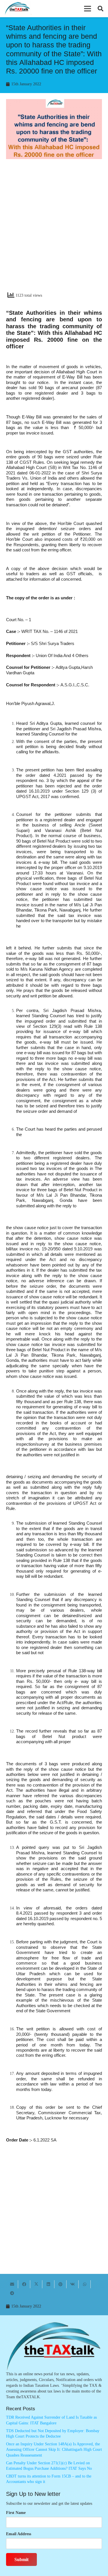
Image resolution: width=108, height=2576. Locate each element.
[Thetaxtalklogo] (18, 9)
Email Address (19, 2534)
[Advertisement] (54, 230)
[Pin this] (60, 2284)
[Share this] (24, 2284)
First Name (16, 2513)
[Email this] (12, 2284)
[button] (88, 9)
